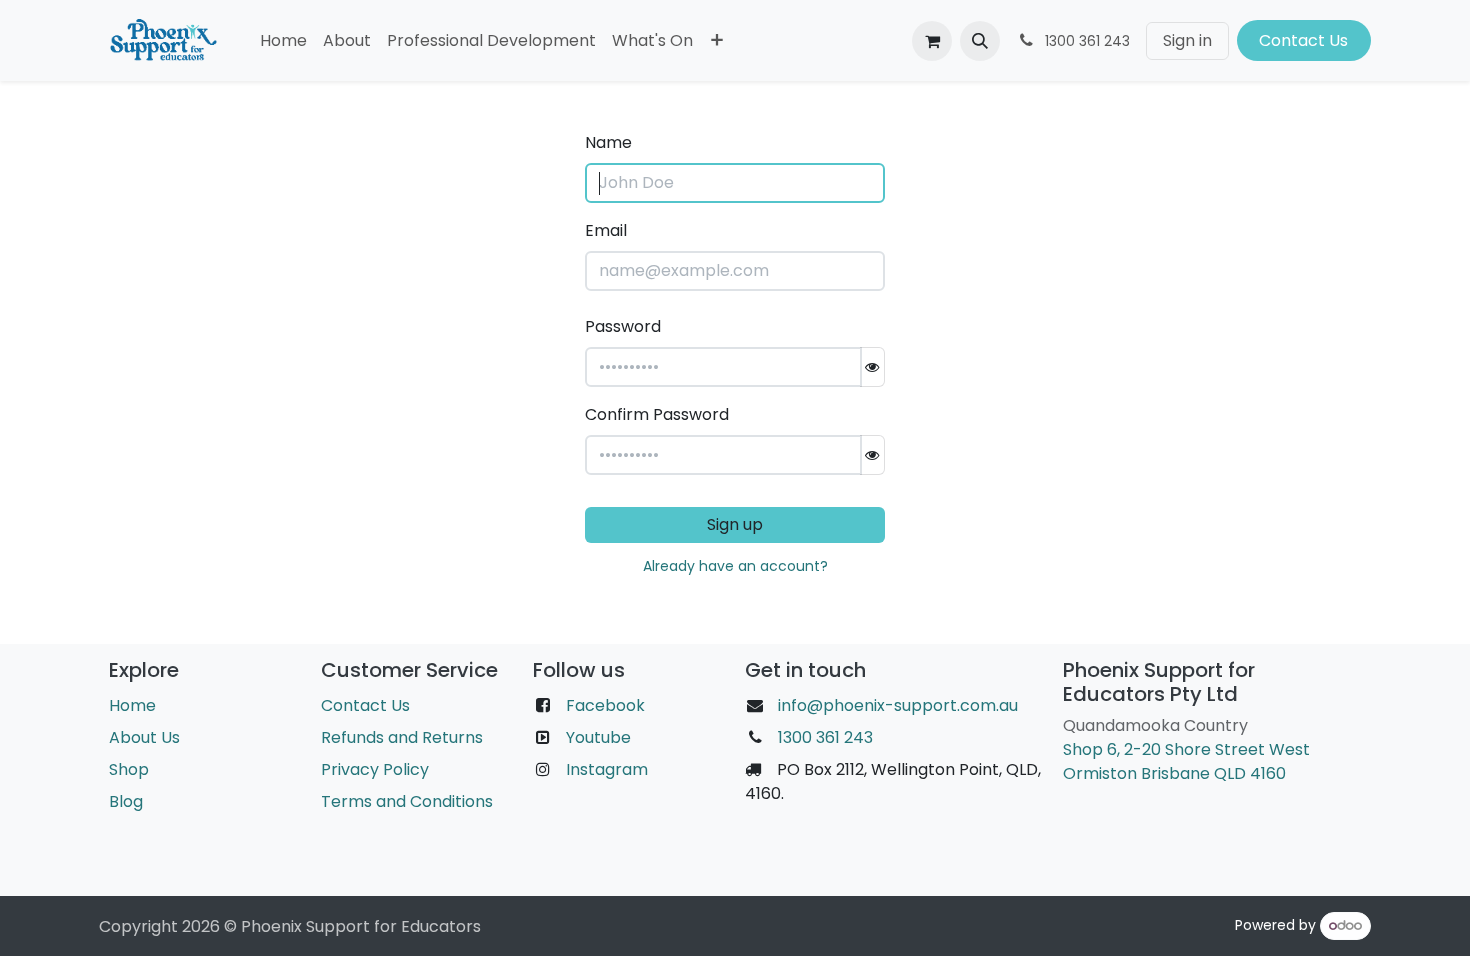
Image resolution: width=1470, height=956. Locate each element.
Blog (126, 801)
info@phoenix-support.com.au (898, 705)
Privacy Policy (375, 769)
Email (606, 230)
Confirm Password (657, 414)
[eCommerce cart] (932, 41)
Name (608, 142)
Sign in (1187, 40)
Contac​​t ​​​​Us (1303, 40)
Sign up (735, 524)
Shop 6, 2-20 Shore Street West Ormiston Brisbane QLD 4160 (1186, 761)
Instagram (607, 769)
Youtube (598, 737)
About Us (144, 737)
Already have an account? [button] (735, 566)
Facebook (605, 705)
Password (623, 326)
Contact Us (365, 705)
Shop (129, 769)
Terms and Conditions (407, 801)
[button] (980, 41)
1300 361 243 (823, 737)
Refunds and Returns (402, 737)
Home (132, 705)
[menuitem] (283, 41)
